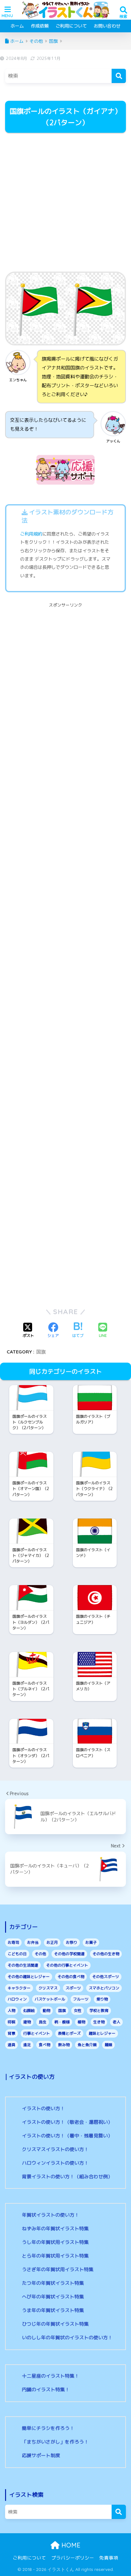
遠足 (27, 2045)
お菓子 (91, 1942)
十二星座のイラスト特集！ (51, 2376)
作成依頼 (40, 26)
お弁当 (33, 1942)
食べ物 (45, 2045)
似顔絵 (29, 2011)
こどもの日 (17, 1954)
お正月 (52, 1942)
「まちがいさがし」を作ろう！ (55, 2442)
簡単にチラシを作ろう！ (48, 2428)
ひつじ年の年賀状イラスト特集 (55, 2324)
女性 (78, 2011)
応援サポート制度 (41, 2455)
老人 (116, 2022)
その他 (40, 1954)
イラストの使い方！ (43, 2108)
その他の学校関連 (69, 1954)
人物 (11, 2011)
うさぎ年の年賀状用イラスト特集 (58, 2269)
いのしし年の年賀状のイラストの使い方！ (67, 2338)
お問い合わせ (107, 26)
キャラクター (19, 1988)
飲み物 (64, 2045)
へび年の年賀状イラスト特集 (53, 2297)
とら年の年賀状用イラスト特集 (55, 2256)
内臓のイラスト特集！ (46, 2390)
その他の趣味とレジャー (29, 1977)
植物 (81, 2022)
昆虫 (43, 2022)
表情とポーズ (69, 2033)
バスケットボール (50, 1999)
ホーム (17, 26)
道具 (11, 2045)
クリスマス (48, 1988)
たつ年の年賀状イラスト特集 (53, 2283)
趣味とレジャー (102, 2033)
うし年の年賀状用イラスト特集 (55, 2242)
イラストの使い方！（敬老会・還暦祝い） (67, 2122)
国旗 (41, 1352)
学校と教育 (99, 2011)
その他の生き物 (106, 1954)
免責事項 (109, 2558)
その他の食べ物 (71, 1977)
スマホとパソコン (104, 1988)
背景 (11, 2033)
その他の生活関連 (23, 1965)
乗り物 (102, 1999)
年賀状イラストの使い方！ (51, 2215)
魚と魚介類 (87, 2045)
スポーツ (73, 1988)
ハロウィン (17, 1999)
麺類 (108, 2045)
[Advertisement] (65, 203)
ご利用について (71, 26)
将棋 (11, 2022)
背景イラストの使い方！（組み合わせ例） (67, 2177)
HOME (70, 2545)
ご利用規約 (31, 534)
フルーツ (81, 1999)
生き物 (99, 2022)
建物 (27, 2022)
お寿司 (13, 1942)
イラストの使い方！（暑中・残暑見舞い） (67, 2136)
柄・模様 (62, 2022)
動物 (46, 2011)
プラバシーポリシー (73, 2558)
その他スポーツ (106, 1977)
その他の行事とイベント (67, 1965)
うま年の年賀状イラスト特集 (53, 2310)
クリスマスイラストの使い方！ (55, 2149)
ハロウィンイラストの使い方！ (55, 2163)
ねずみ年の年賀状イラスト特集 (55, 2229)
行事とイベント (37, 2033)
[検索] (119, 76)
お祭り (72, 1942)
